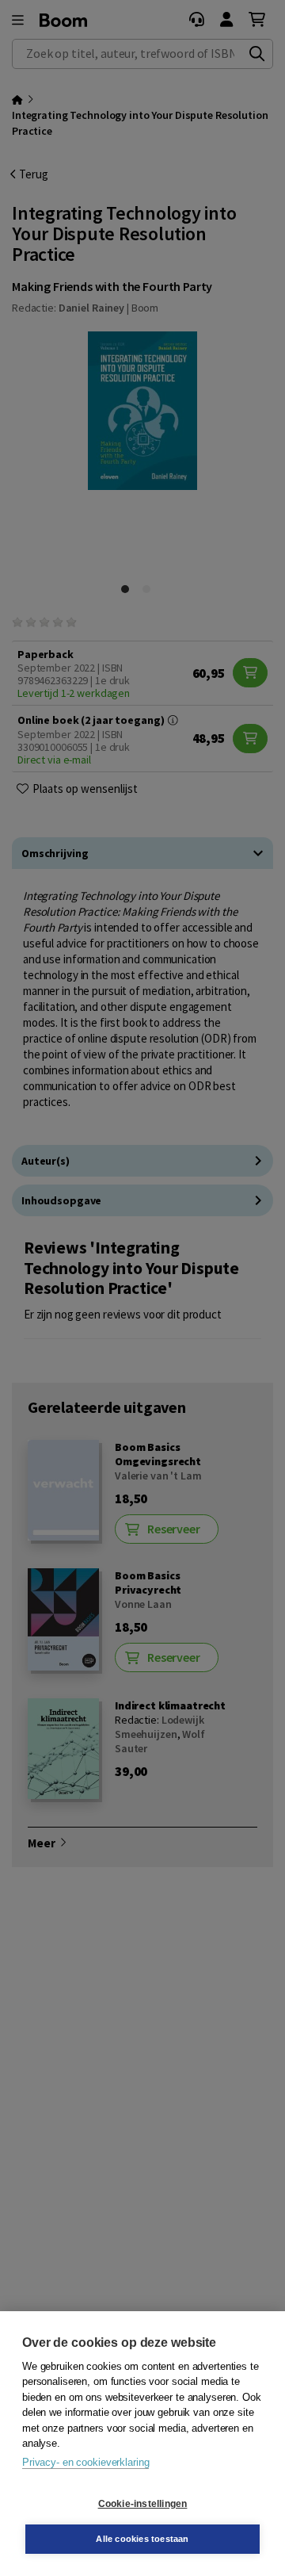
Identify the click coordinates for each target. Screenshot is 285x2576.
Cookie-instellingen (143, 2504)
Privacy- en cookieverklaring (85, 2462)
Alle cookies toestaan (142, 2539)
